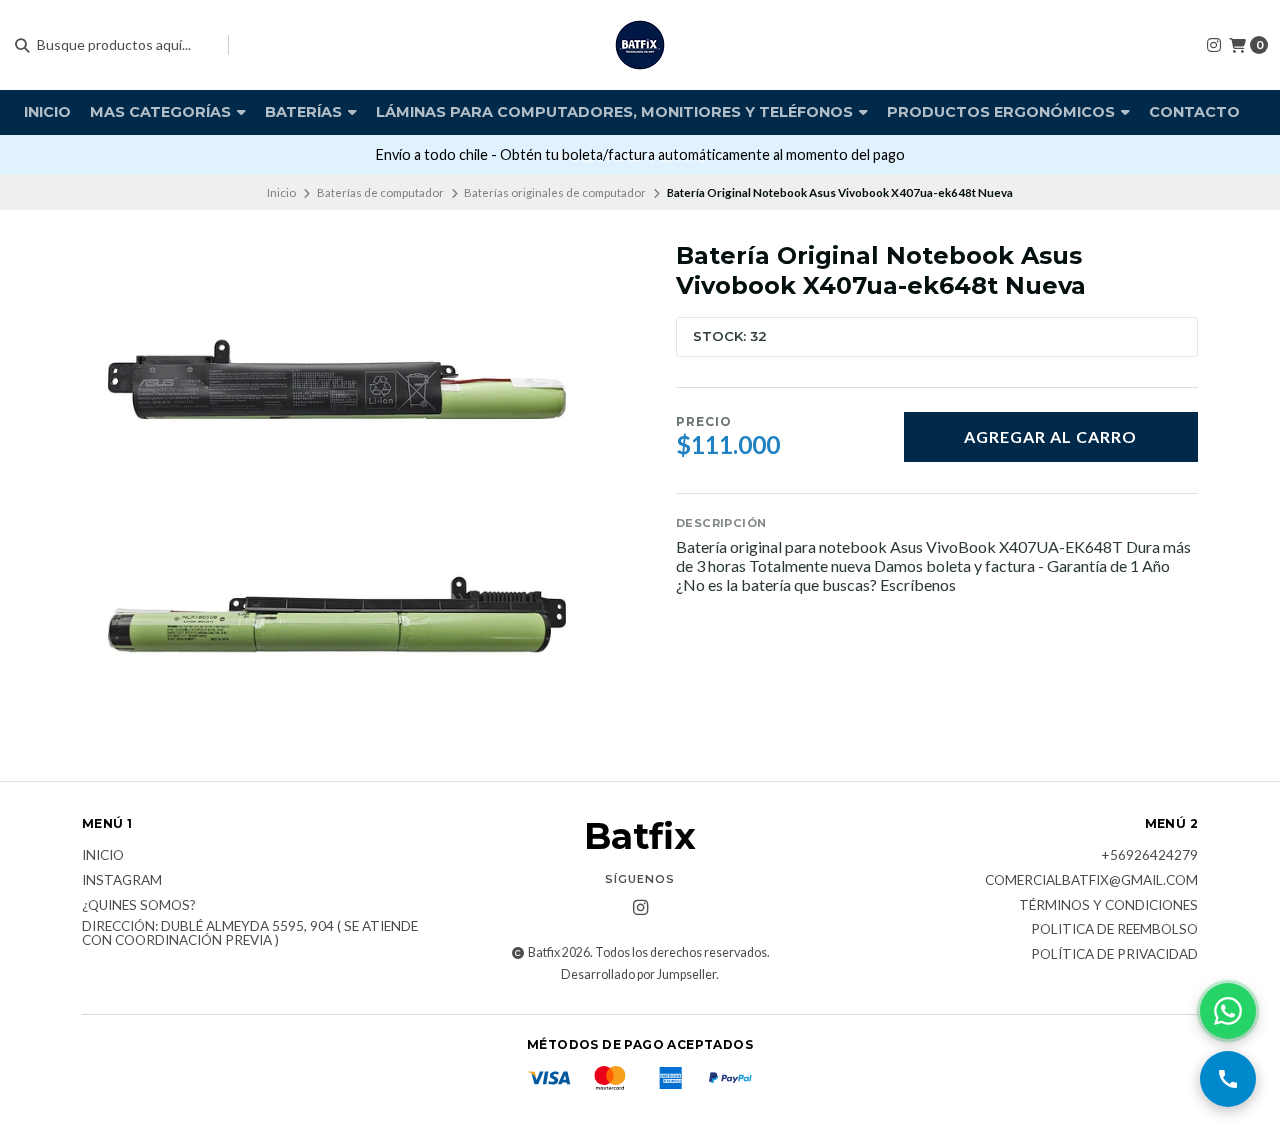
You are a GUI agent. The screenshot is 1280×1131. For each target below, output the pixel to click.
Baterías (305, 112)
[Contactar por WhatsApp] (1228, 1011)
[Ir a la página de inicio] (640, 45)
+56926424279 (1149, 856)
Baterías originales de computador (555, 192)
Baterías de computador (380, 192)
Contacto (1194, 112)
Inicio (47, 112)
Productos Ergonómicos (1003, 112)
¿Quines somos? (139, 906)
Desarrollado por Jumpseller (638, 974)
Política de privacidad (1114, 955)
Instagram (122, 881)
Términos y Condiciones (1108, 906)
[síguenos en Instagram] (1214, 44)
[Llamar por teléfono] (1228, 1079)
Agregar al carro (1050, 436)
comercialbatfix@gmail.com (1091, 881)
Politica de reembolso (1114, 930)
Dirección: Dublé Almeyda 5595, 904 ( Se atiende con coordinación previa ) (250, 933)
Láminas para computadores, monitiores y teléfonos (616, 112)
